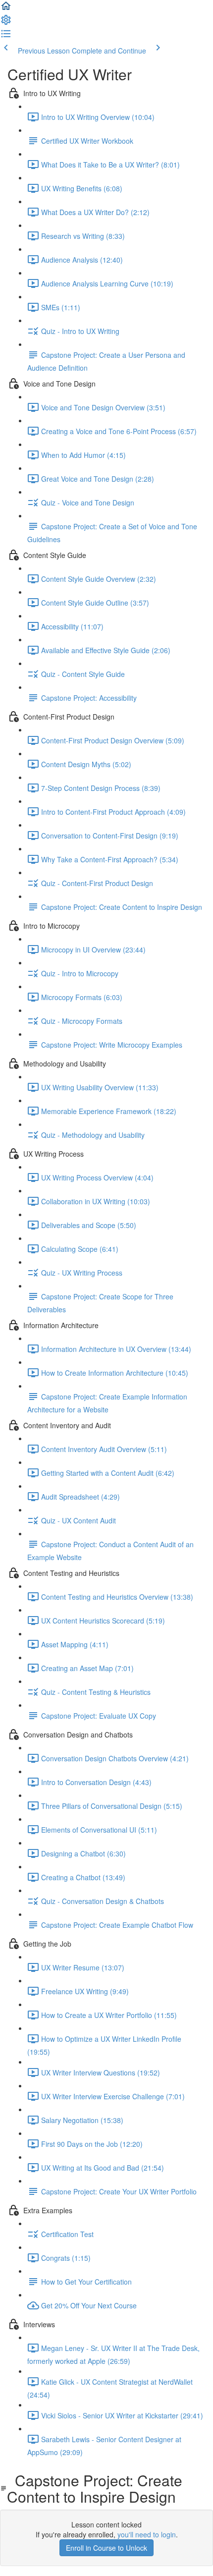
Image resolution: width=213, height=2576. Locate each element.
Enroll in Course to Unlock (106, 2548)
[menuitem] (6, 23)
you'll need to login (147, 2534)
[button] (6, 9)
